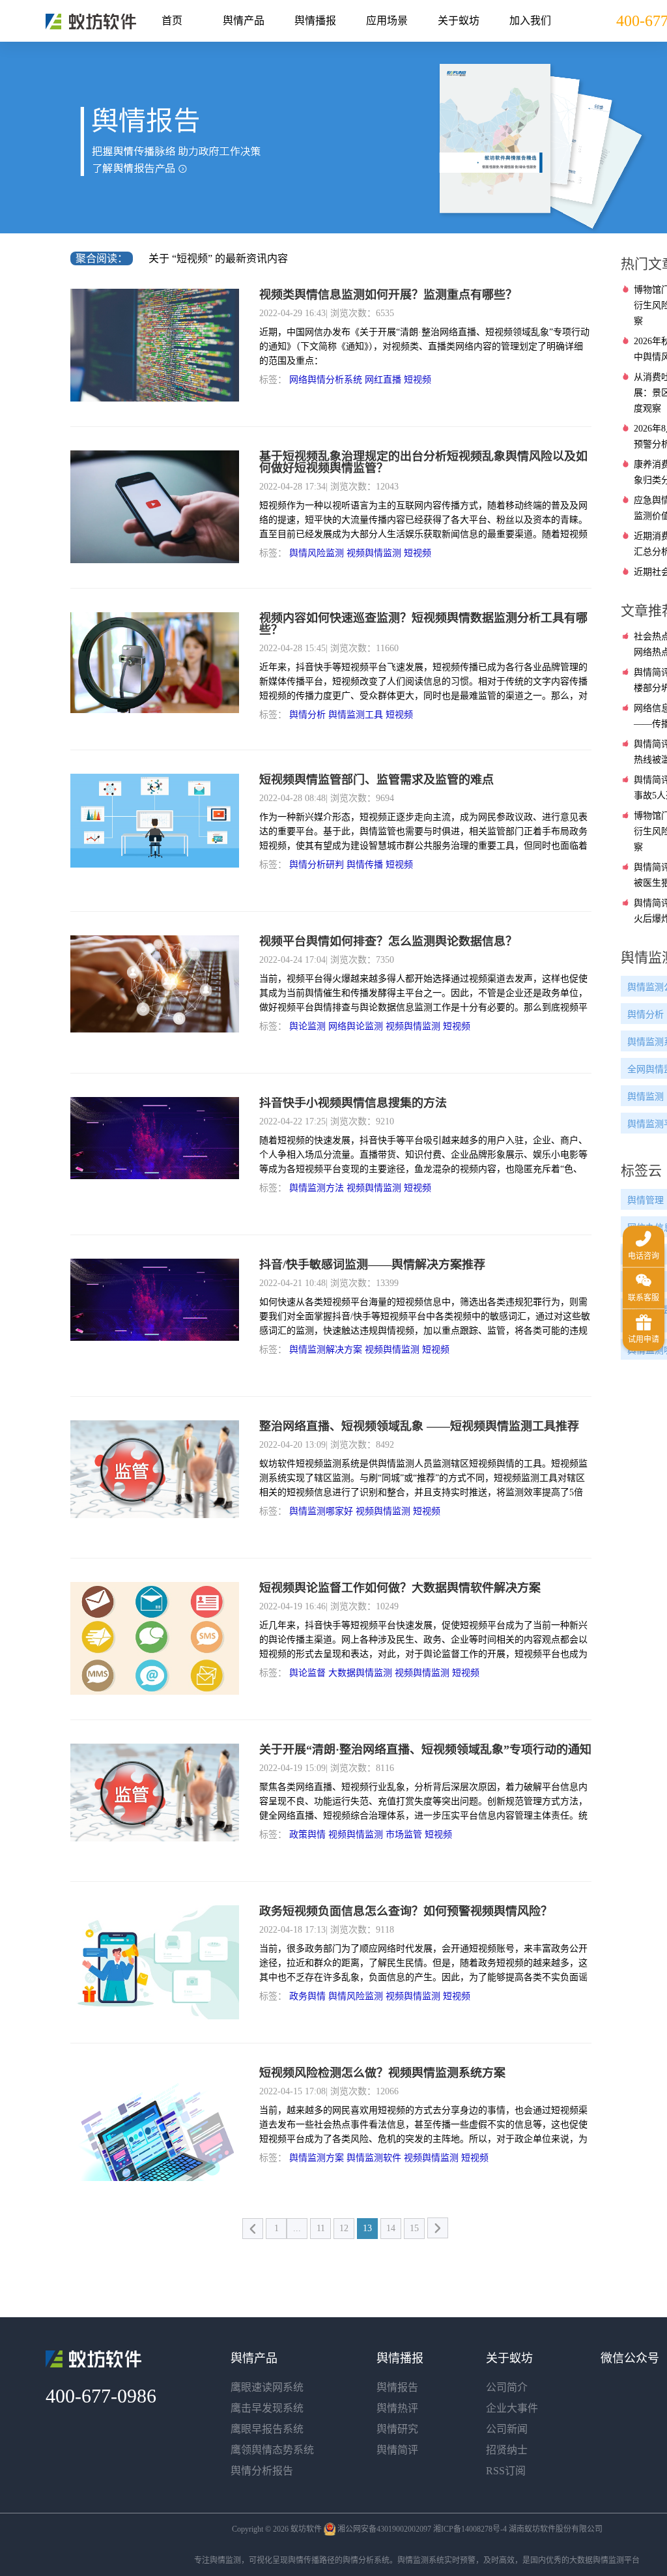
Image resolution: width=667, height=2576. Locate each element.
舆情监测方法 (317, 1188)
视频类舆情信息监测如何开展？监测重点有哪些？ (388, 295)
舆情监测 (225, 2560)
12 (344, 2228)
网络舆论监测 (356, 1026)
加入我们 (530, 21)
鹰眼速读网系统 (267, 2387)
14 (391, 2228)
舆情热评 (397, 2408)
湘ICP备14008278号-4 (470, 2529)
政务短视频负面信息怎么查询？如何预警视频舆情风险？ (406, 1911)
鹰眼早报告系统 (267, 2429)
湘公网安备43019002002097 (384, 2529)
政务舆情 (307, 1996)
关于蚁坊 (459, 21)
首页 (172, 21)
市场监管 (404, 1835)
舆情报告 (397, 2387)
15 (414, 2228)
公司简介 (507, 2387)
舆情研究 (397, 2429)
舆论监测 (307, 1026)
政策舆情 (307, 1835)
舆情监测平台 (616, 2560)
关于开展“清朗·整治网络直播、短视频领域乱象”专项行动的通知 (425, 1749)
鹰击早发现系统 (267, 2408)
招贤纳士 (507, 2450)
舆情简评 (397, 2450)
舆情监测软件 (374, 2158)
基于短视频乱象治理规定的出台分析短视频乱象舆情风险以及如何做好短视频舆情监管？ (423, 462)
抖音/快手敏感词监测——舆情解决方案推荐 (372, 1265)
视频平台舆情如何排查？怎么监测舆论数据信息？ (388, 941)
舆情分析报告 (262, 2471)
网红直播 (383, 380)
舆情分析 (307, 715)
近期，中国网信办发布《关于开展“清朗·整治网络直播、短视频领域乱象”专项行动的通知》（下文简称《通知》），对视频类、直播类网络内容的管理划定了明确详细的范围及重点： (424, 346)
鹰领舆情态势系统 (272, 2450)
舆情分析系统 (366, 2560)
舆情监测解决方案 (326, 1350)
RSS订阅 (506, 2471)
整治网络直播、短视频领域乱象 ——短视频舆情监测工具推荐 (419, 1426)
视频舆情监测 (374, 553)
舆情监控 (91, 22)
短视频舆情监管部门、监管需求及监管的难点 (376, 780)
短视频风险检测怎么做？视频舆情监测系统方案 (382, 2073)
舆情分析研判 (317, 865)
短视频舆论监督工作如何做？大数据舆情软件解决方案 (400, 1588)
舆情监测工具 (356, 715)
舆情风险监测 (317, 553)
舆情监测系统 (421, 2560)
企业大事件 (512, 2408)
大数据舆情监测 (360, 1673)
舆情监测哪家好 (321, 1511)
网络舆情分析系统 (326, 380)
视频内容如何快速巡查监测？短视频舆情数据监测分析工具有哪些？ (423, 624)
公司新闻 (507, 2429)
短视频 (418, 380)
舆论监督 (307, 1673)
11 (321, 2228)
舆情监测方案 (317, 2158)
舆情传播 (365, 865)
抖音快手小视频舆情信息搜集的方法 (353, 1103)
